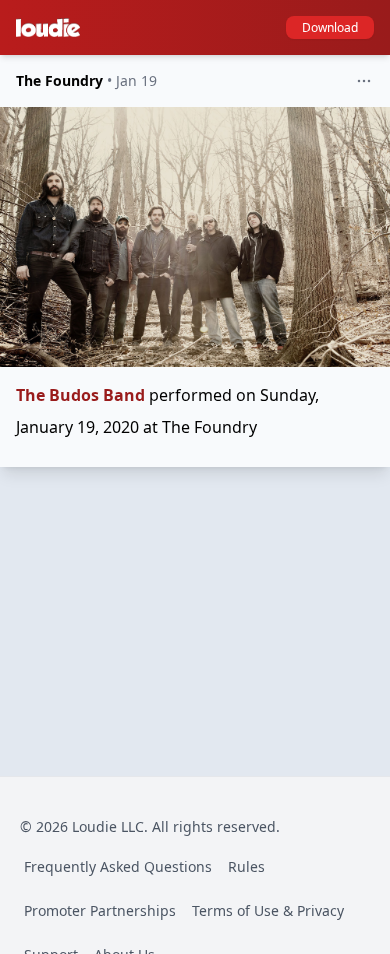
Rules (246, 866)
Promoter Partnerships (100, 910)
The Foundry (59, 80)
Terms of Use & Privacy (268, 910)
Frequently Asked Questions (118, 866)
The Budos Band (80, 395)
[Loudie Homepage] (52, 28)
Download (330, 27)
